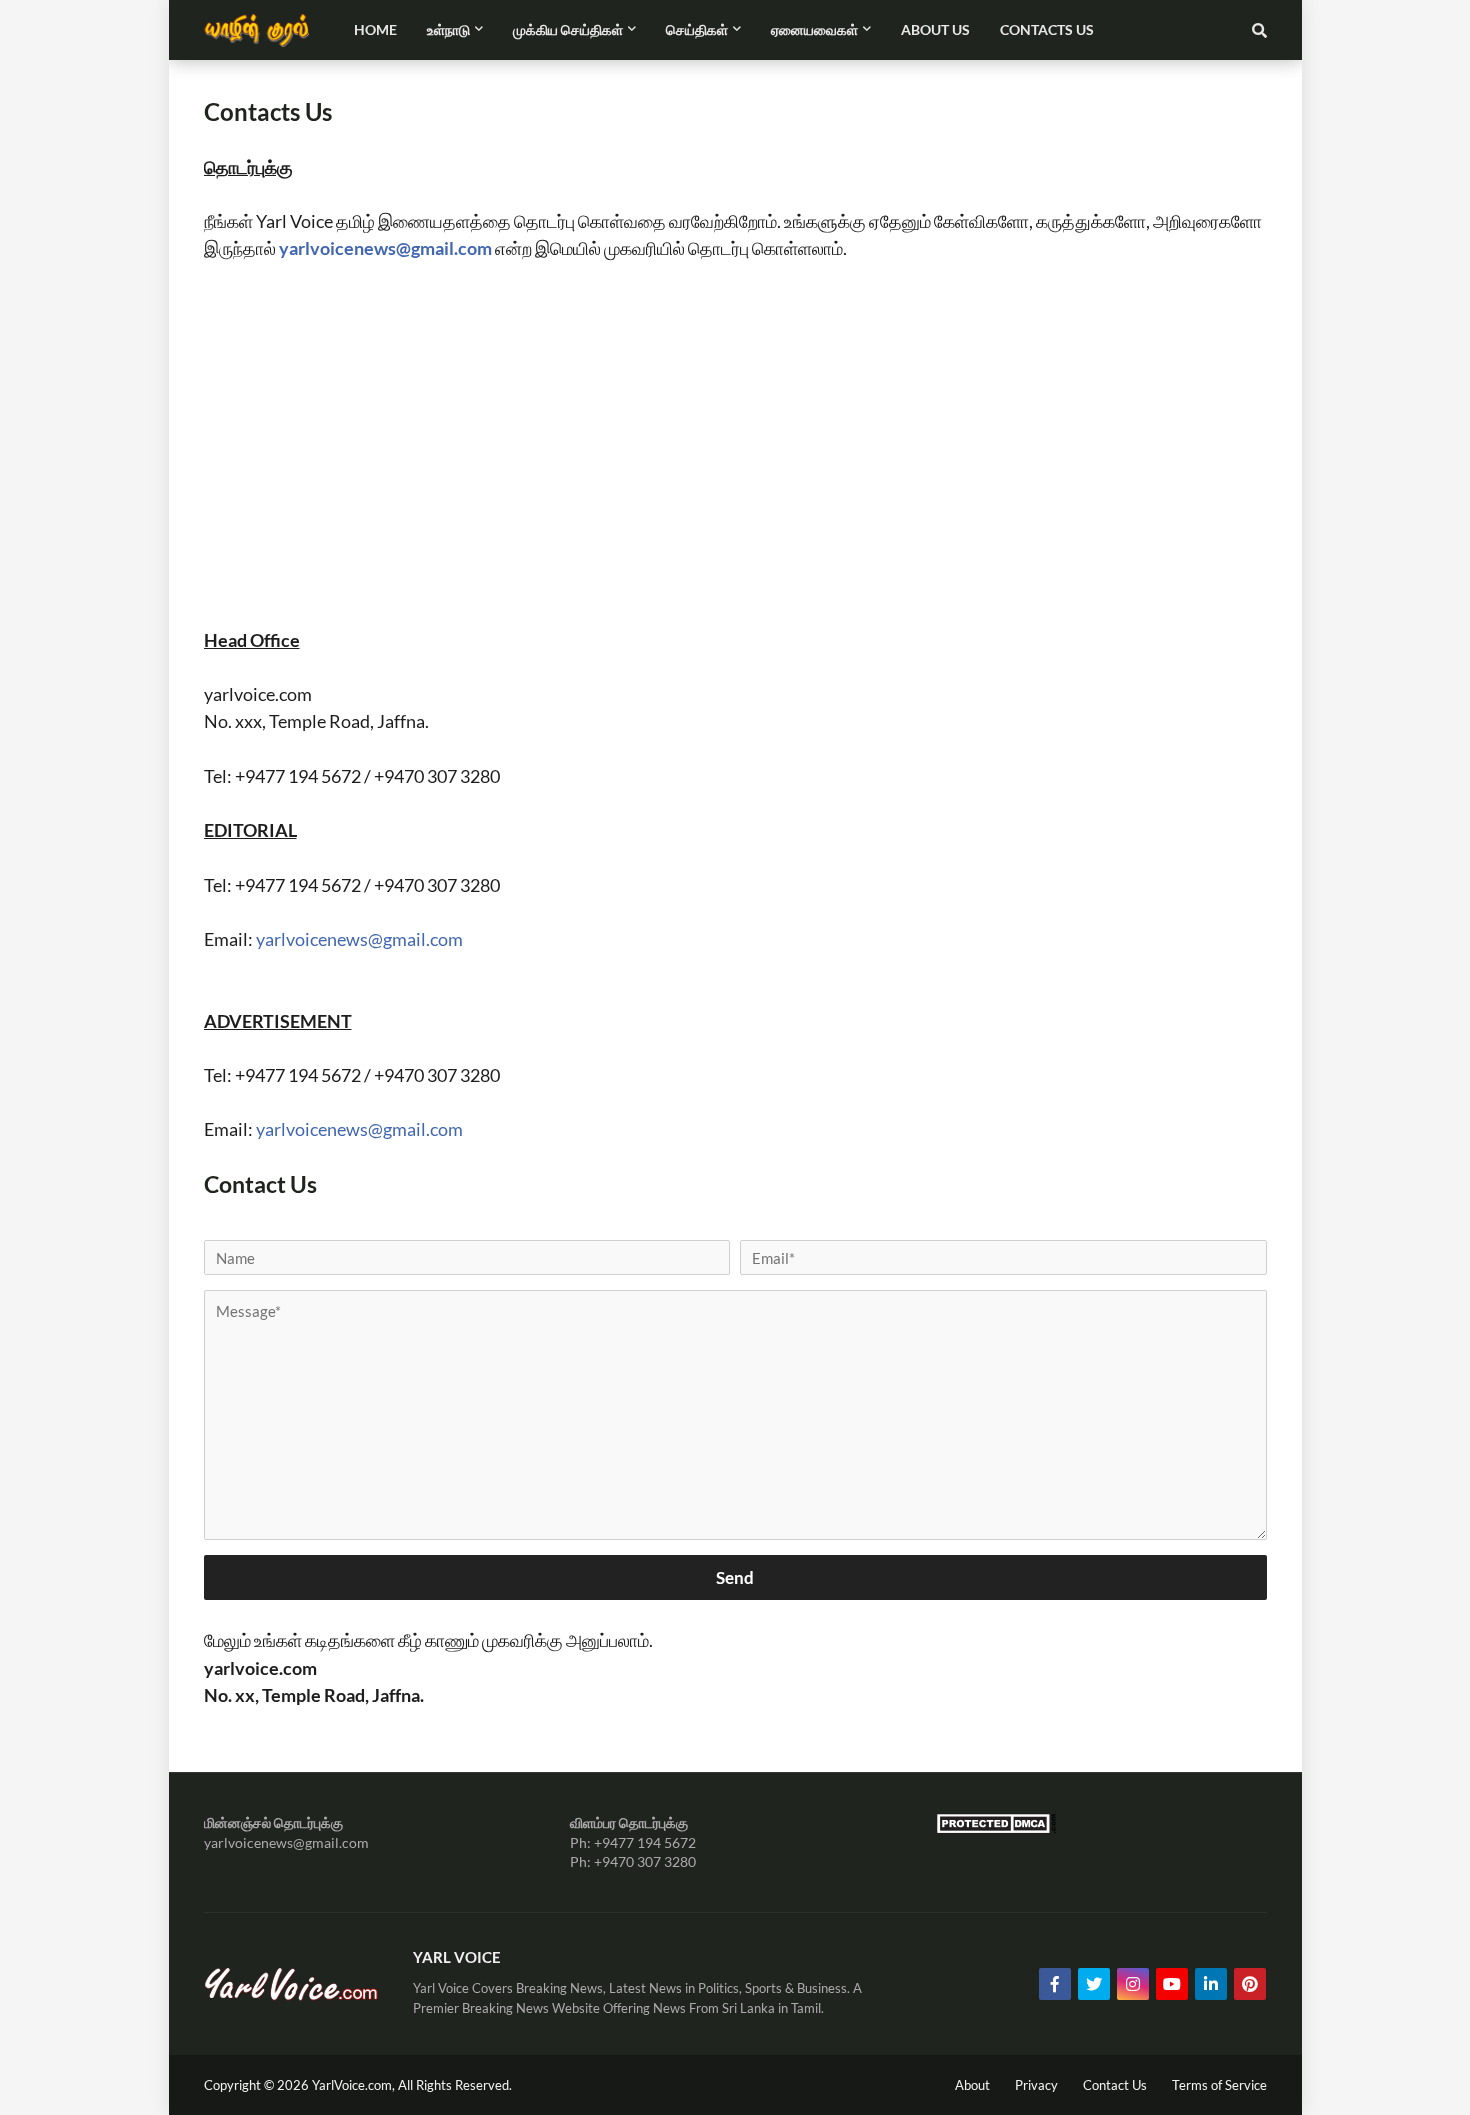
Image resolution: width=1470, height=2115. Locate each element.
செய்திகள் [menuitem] (697, 29)
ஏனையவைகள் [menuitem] (814, 29)
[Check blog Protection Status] (996, 1828)
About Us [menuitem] (935, 29)
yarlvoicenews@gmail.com (387, 248)
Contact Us (1115, 2085)
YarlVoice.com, (355, 2085)
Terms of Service (1219, 2085)
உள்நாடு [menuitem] (448, 29)
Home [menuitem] (375, 29)
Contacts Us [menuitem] (1047, 29)
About (972, 2085)
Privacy (1036, 2085)
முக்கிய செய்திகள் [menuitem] (568, 29)
